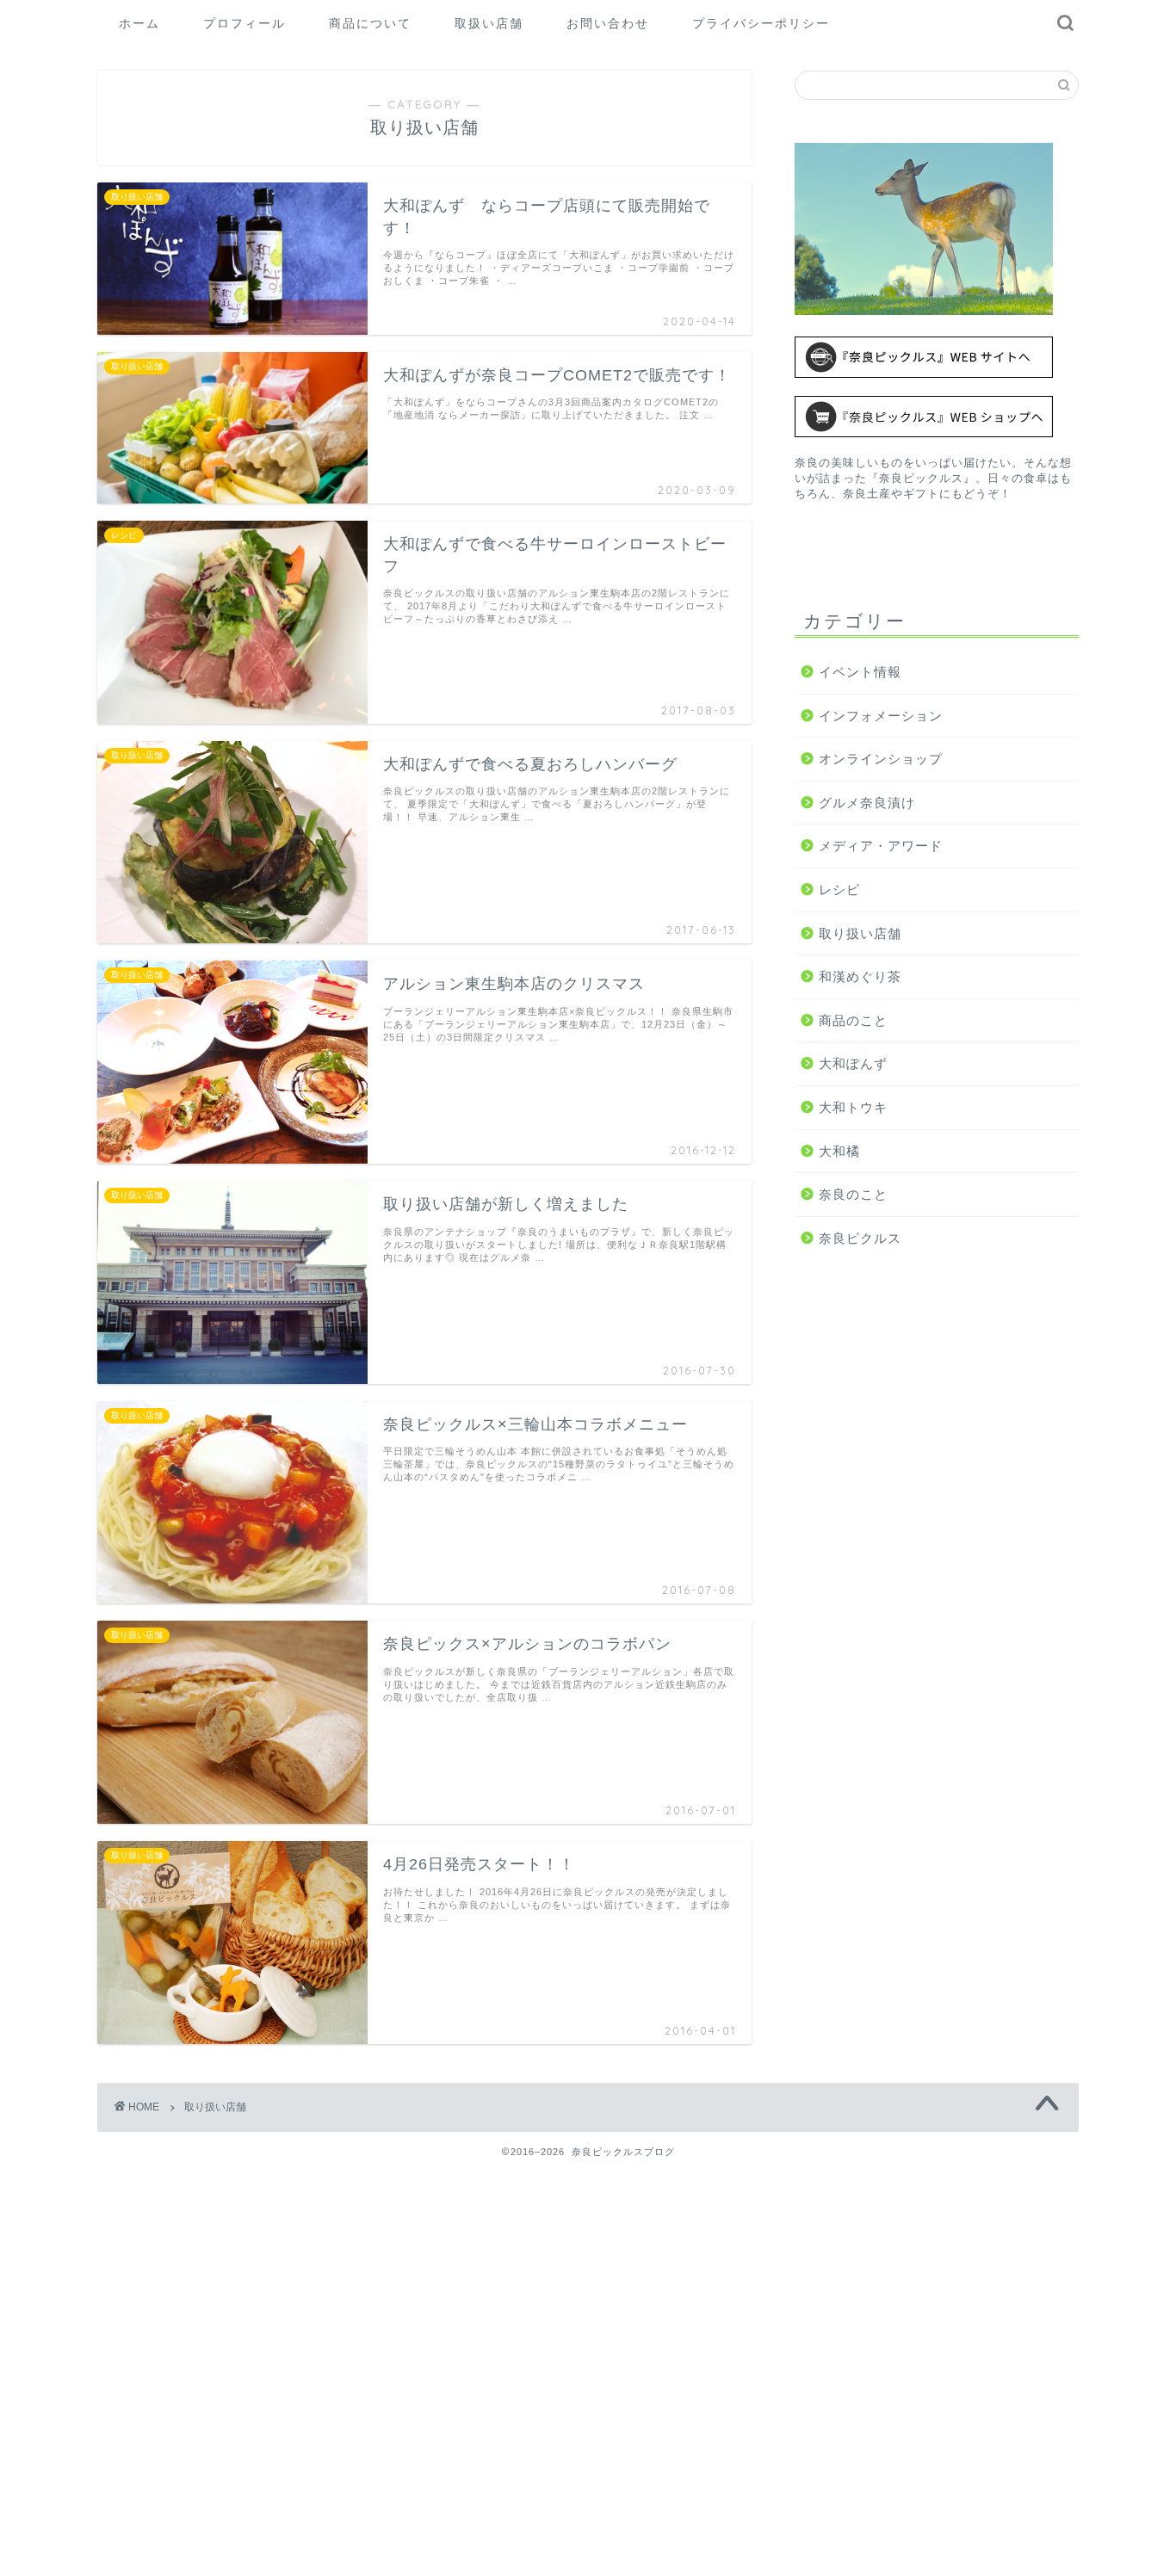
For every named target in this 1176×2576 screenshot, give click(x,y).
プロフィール (244, 23)
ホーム (139, 23)
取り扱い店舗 (860, 933)
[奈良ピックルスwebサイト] (937, 358)
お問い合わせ (608, 23)
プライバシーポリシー (761, 23)
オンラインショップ (881, 759)
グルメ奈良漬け (867, 803)
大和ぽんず (853, 1063)
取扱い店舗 (489, 23)
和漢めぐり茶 (860, 976)
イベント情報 (860, 672)
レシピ (839, 890)
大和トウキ (853, 1107)
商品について (370, 23)
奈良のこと (853, 1194)
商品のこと (853, 1020)
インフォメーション (881, 716)
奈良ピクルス (860, 1238)
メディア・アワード (881, 846)
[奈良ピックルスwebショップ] (937, 417)
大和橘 (839, 1151)
